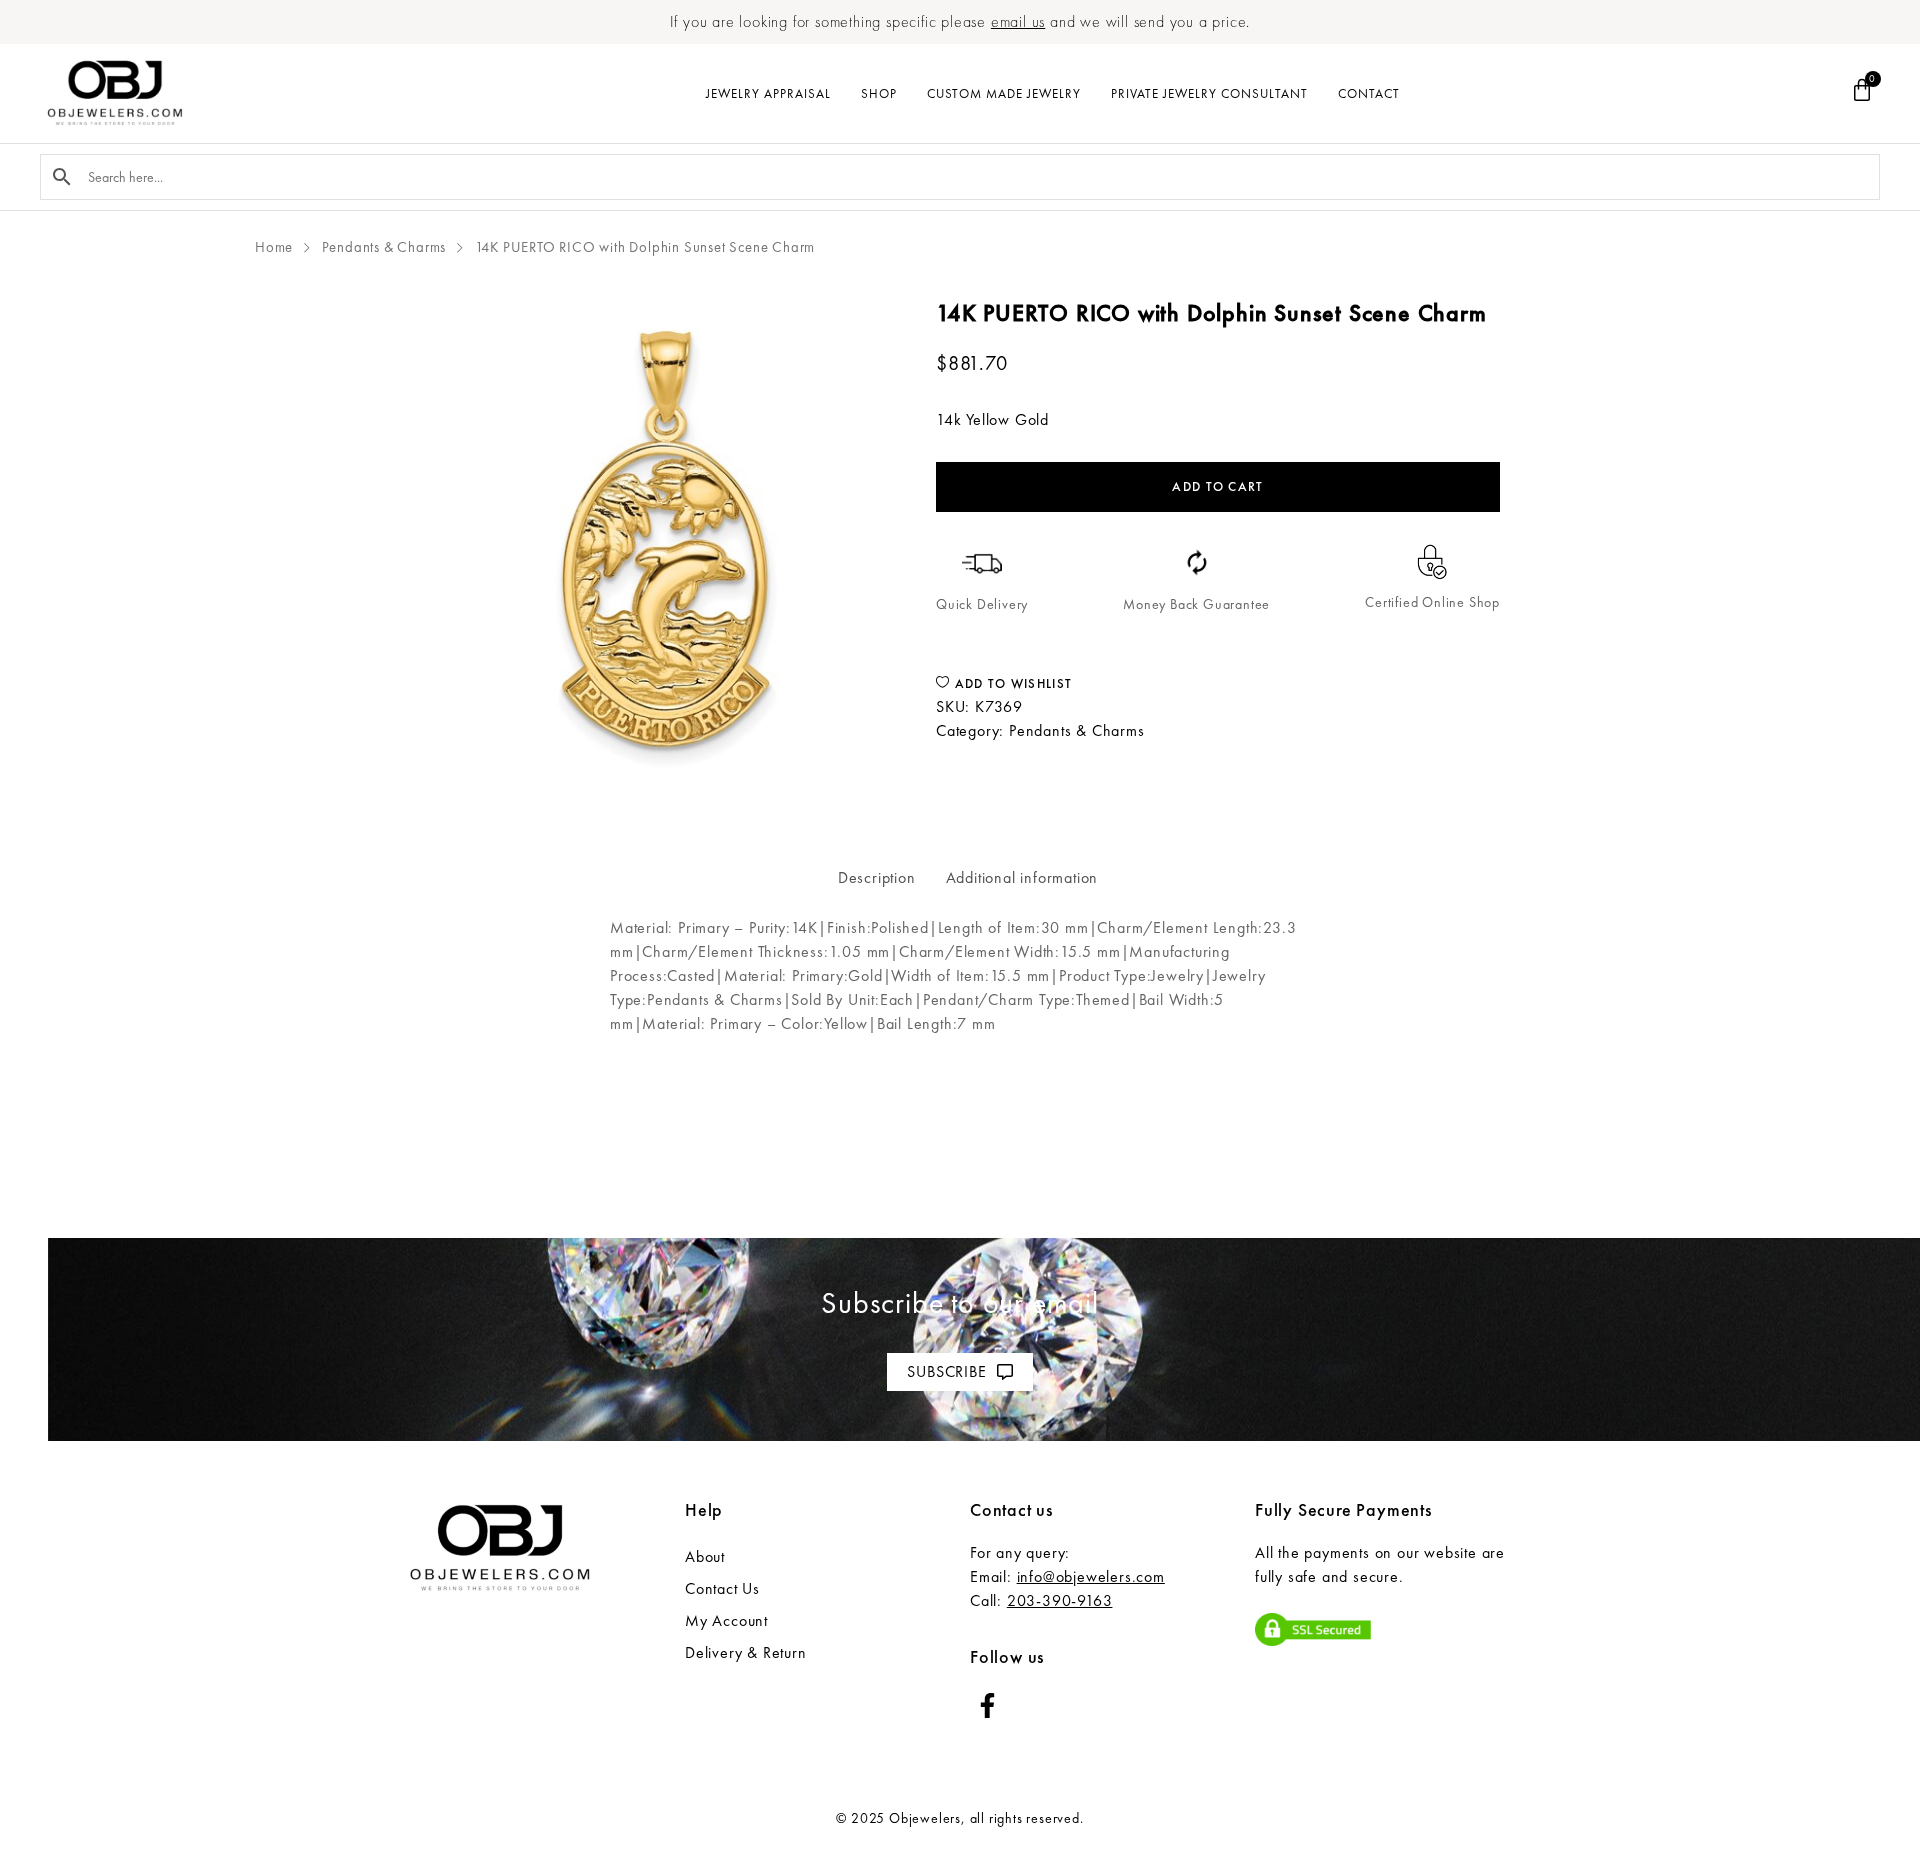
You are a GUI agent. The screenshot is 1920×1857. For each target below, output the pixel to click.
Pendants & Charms (384, 247)
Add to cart (1217, 486)
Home (274, 247)
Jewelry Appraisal (768, 93)
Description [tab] (877, 877)
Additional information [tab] (1022, 877)
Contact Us (722, 1588)
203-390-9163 (1060, 1600)
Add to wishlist (1011, 683)
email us (1018, 21)
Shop (879, 93)
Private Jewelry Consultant (1209, 93)
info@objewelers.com (1091, 1576)
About (705, 1556)
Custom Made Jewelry (1004, 93)
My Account (726, 1620)
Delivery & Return (746, 1652)
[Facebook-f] (987, 1705)
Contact (1369, 93)
